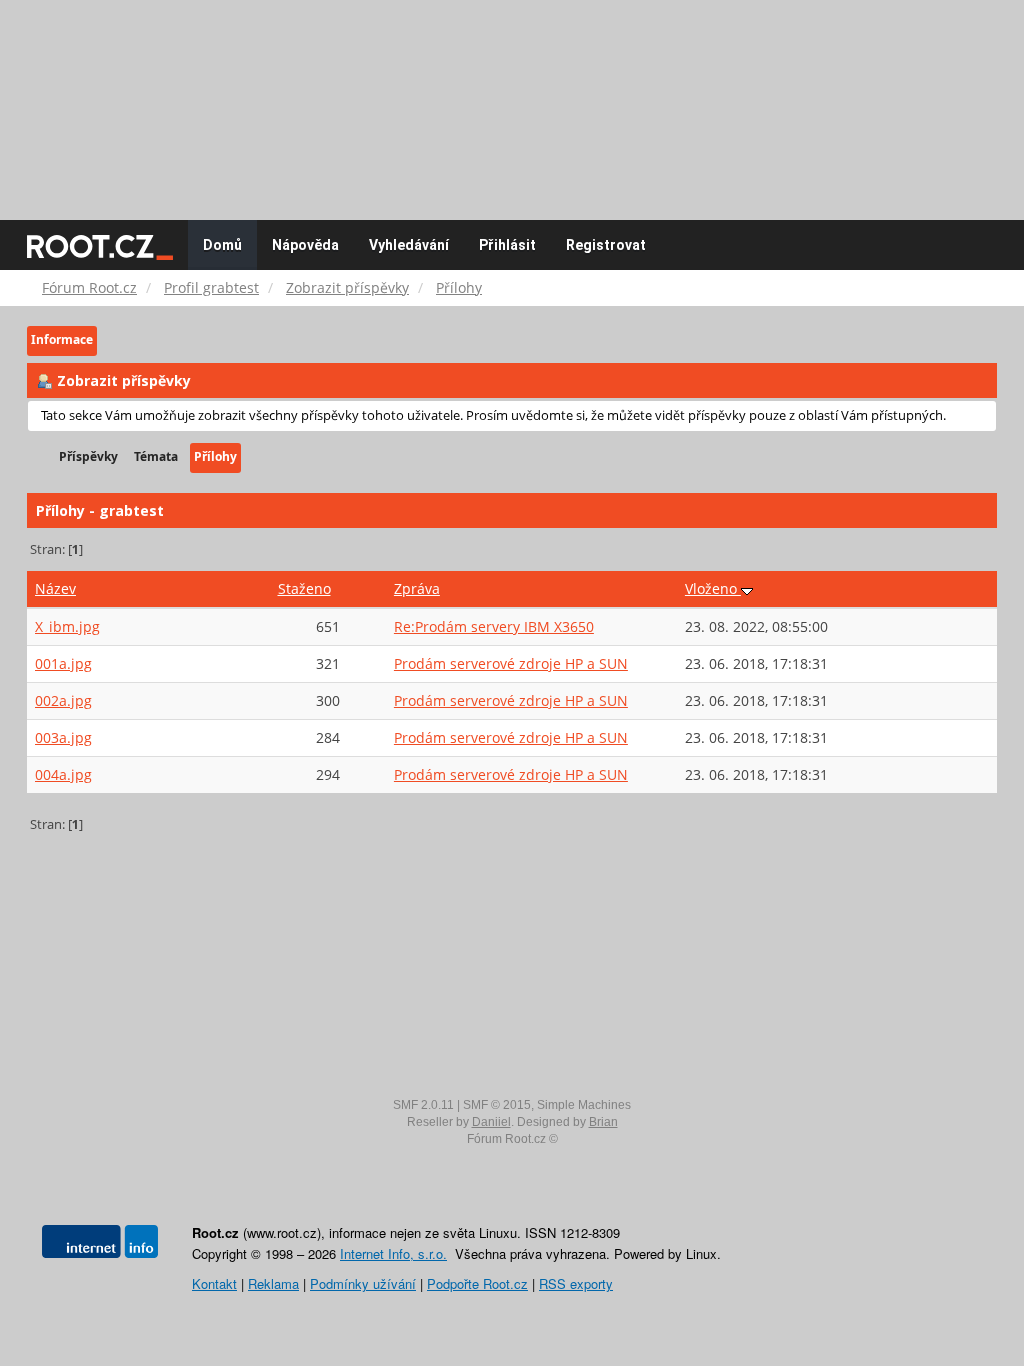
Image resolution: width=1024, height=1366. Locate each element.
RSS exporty (576, 1283)
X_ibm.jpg (67, 626)
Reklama (273, 1283)
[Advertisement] (512, 100)
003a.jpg (63, 737)
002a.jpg (63, 700)
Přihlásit (507, 245)
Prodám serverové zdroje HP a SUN (511, 663)
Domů (222, 245)
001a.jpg (63, 663)
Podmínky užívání (363, 1283)
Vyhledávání (409, 245)
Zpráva (417, 588)
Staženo (304, 588)
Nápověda (305, 245)
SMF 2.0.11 (423, 1105)
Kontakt (214, 1283)
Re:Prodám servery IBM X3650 (494, 626)
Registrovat (606, 245)
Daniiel (491, 1122)
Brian (603, 1122)
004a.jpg (63, 774)
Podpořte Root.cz (477, 1283)
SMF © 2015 (497, 1105)
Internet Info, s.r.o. (393, 1253)
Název (55, 588)
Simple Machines (584, 1105)
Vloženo (713, 588)
